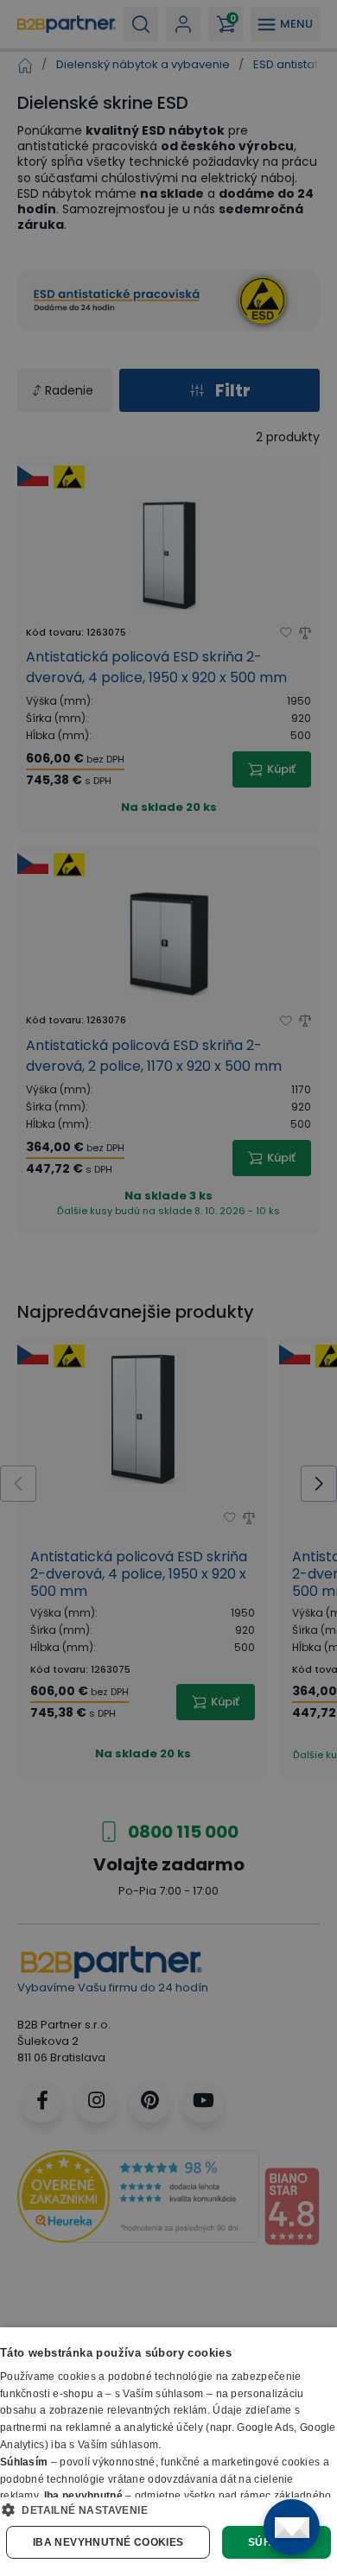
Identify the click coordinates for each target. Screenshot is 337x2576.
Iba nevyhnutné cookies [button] (108, 2542)
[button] (168, 2510)
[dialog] (168, 2452)
